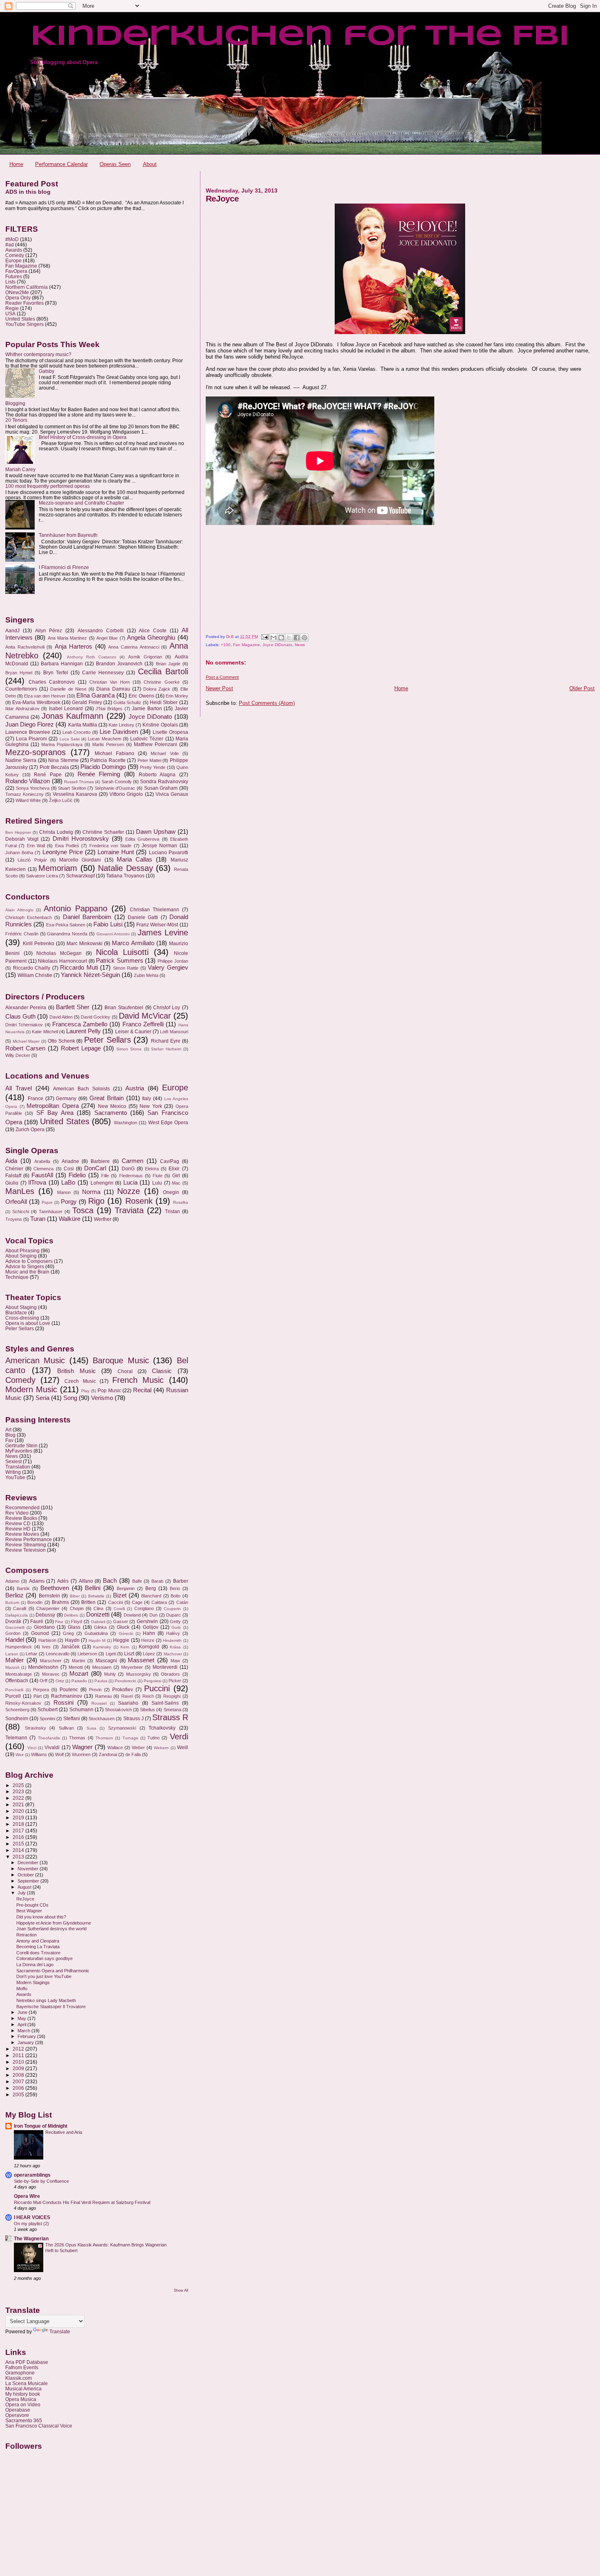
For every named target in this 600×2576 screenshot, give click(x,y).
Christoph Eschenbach (29, 917)
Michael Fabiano (114, 753)
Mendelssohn (43, 1667)
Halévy (173, 1633)
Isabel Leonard (66, 709)
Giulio (12, 1183)
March (24, 2031)
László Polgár (32, 860)
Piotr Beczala (54, 767)
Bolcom (12, 1603)
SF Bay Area (55, 1113)
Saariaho (128, 1703)
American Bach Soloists (81, 1089)
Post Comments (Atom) (267, 703)
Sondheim (17, 1719)
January (26, 2042)
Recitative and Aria (64, 2132)
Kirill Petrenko (39, 944)
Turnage (130, 1738)
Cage (137, 1602)
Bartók (23, 1588)
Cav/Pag (170, 1161)
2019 (19, 1817)
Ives (46, 1647)
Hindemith (172, 1640)
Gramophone (20, 2373)
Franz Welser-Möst (157, 925)
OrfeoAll (16, 1202)
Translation (18, 1467)
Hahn (149, 1633)
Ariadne (70, 1161)
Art (8, 1430)
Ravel (127, 1696)
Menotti (76, 1667)
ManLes (20, 1191)
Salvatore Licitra (42, 876)
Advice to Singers (25, 1266)
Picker (175, 1681)
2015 (19, 1844)
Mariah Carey (20, 469)
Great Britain (107, 1098)
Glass (74, 1627)
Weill (183, 1748)
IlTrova (37, 1183)
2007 (19, 2081)
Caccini (116, 1602)
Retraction (27, 1935)
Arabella (42, 1161)
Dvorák (13, 1621)
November (29, 1869)
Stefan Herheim (166, 1049)
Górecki (126, 1634)
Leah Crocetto (77, 732)
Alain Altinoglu (19, 910)
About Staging (21, 1307)
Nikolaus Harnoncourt (62, 961)
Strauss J (133, 1719)
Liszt (129, 1654)
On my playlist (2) (31, 2224)
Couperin (172, 1609)
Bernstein (49, 1596)
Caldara (159, 1602)
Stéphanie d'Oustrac (115, 788)
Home (16, 164)
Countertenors (21, 689)
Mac (176, 1183)
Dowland (132, 1615)
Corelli (119, 1609)
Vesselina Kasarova (75, 794)
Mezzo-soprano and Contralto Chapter (81, 503)
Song (70, 1398)
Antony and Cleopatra (38, 1941)
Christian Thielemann (154, 910)
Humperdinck (19, 1647)
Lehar (31, 1654)
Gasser (121, 1621)
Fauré (37, 1621)
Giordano (44, 1627)
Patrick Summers (120, 961)
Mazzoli (12, 1667)
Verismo (102, 1398)
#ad (10, 245)
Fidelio (77, 1175)
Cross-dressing (22, 1318)
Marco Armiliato (133, 943)
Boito (176, 1596)
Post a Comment (222, 677)
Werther (103, 1219)
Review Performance (29, 1539)
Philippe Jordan (173, 961)
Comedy (15, 255)
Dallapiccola (17, 1615)
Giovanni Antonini (113, 934)
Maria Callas (134, 859)
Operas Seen (115, 164)
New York (151, 1106)
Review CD (18, 1523)
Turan (38, 1219)
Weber (138, 1748)
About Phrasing (22, 1250)
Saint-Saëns (165, 1703)
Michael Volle (164, 753)
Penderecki (125, 1681)
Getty (175, 1621)
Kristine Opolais (160, 725)
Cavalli (20, 1608)
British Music (77, 1371)
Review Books (21, 1518)
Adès (63, 1581)
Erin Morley (177, 696)
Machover (173, 1654)
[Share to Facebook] (297, 638)
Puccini (157, 1688)
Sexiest (13, 1461)
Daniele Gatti (143, 917)
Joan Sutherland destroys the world (51, 1929)
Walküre (70, 1219)
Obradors (170, 1674)
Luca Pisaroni (31, 739)
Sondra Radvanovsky (164, 782)
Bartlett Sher (73, 1007)
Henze (148, 1640)
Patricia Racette (108, 760)
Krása (175, 1647)
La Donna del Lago (35, 1965)
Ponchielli (14, 1690)
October (26, 1875)
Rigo (96, 1201)
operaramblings (32, 2175)
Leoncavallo (58, 1654)
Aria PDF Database (27, 2362)
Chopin (77, 1608)
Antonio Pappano (76, 908)
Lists (10, 282)
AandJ (12, 631)
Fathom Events (22, 2367)
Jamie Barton (147, 709)
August (25, 1887)
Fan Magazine (247, 645)
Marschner (51, 1661)
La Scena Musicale (27, 2383)
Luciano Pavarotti (169, 853)
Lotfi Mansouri (174, 1032)
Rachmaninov (67, 1696)
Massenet (141, 1660)
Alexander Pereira (26, 1008)
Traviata (129, 1210)
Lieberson (87, 1654)
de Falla (133, 1754)
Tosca (83, 1210)
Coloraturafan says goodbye (44, 1958)
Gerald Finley (87, 702)
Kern (125, 1647)
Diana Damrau (113, 689)
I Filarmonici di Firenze (64, 567)
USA (10, 313)
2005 (19, 2094)
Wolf (59, 1754)
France (36, 1099)
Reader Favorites (24, 303)
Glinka (100, 1627)
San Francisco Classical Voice (39, 2426)
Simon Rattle (126, 968)
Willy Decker (18, 1055)
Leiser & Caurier (133, 1032)
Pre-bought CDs (32, 1905)
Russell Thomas (79, 782)
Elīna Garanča (96, 695)
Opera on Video (23, 2404)
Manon (64, 1192)
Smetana (172, 1710)
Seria (42, 1398)
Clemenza (43, 1169)
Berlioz (14, 1595)
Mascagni (106, 1661)
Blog (10, 1435)
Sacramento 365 (24, 2420)
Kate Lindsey (121, 725)
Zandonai (108, 1754)
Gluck (123, 1627)
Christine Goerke (161, 682)
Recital (142, 1390)
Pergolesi (152, 1681)
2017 (19, 1831)
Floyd (77, 1621)
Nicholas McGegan (59, 953)
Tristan (172, 1212)
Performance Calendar (61, 164)
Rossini (63, 1703)
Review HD (18, 1529)
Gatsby (47, 371)
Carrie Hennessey (103, 673)
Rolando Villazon (28, 781)
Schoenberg (17, 1710)
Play (85, 1391)
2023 (19, 1791)
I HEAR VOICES (32, 2217)
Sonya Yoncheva (33, 788)
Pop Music (109, 1391)
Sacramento (111, 1113)
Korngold (149, 1647)
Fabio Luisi (108, 924)
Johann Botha (19, 853)
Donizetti (98, 1615)
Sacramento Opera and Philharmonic (53, 1971)
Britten (88, 1602)
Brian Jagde (168, 664)
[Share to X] (289, 638)
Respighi (172, 1696)
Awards (14, 250)
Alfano (86, 1581)
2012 (19, 2049)
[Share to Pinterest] (304, 638)
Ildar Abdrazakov (22, 709)
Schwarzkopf (80, 876)
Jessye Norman (159, 846)
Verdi (179, 1737)
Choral (125, 1371)
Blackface (16, 1312)
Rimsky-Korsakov (23, 1703)
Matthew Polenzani (156, 744)
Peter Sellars (108, 1040)
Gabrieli (98, 1622)
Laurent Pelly (83, 1031)
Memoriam (58, 868)
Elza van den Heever (45, 696)
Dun (153, 1615)
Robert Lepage (81, 1048)
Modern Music (31, 1389)
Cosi (69, 1169)
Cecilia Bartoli (163, 671)
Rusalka (181, 1202)
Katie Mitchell (45, 1032)
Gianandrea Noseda (67, 934)
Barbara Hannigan (62, 664)
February (27, 2036)
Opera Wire (27, 2196)
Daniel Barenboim (87, 917)
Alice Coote (153, 631)
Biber (75, 1596)
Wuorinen (81, 1754)
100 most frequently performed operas (48, 486)
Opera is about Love (28, 1323)
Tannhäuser (51, 1212)
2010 (19, 2062)
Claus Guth (20, 1017)
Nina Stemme (63, 760)
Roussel (99, 1703)
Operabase (18, 2410)
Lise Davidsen (119, 732)
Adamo (12, 1581)
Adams (37, 1581)
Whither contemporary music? (38, 354)
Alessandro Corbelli (101, 631)
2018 (19, 1824)
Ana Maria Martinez (68, 638)
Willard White (28, 800)
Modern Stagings (33, 1982)
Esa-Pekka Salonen (66, 925)
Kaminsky (102, 1647)
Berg (151, 1588)
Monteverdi (165, 1667)
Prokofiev (123, 1690)
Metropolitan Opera (53, 1106)
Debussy (45, 1615)
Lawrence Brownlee (28, 732)
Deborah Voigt (22, 839)
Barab (157, 1581)
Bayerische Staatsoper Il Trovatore (51, 2007)
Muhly (110, 1674)
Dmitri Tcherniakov (24, 1025)
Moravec (51, 1674)
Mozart (79, 1674)
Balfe (137, 1581)
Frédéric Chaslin (22, 934)
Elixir (174, 1169)
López (149, 1654)
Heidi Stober (164, 702)
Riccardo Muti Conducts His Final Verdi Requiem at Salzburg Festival (82, 2202)
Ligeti (111, 1654)
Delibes (71, 1615)
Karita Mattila (83, 725)
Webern (161, 1748)
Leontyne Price (63, 852)
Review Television (26, 1550)
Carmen (132, 1161)
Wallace (115, 1748)
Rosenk (139, 1201)
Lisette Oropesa (170, 732)
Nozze (129, 1191)
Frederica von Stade (111, 846)
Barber (181, 1581)
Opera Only (18, 298)
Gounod (40, 1633)
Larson (12, 1654)
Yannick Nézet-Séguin (90, 975)
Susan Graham (161, 788)
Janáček (70, 1647)
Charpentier (48, 1608)
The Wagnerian (31, 2238)
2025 (19, 1785)
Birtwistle (96, 1596)
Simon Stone (129, 1049)
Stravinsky (36, 1728)
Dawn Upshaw (156, 832)
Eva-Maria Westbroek (36, 702)
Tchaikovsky (162, 1728)
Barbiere (100, 1161)
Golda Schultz (127, 702)
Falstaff (13, 1176)
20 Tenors (16, 420)
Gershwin (147, 1621)
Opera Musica (21, 2399)
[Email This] (273, 638)
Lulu (157, 1183)
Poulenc (69, 1690)
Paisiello (79, 1681)
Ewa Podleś (67, 846)
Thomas (77, 1738)
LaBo (68, 1183)
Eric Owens (141, 696)
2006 (19, 2088)
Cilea (98, 1608)
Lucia (130, 1183)
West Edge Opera (168, 1123)
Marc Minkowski (84, 944)
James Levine (163, 932)
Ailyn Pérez (49, 631)
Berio (175, 1588)
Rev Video (17, 1513)
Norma (91, 1192)
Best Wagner (29, 1911)
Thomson (104, 1738)
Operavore (17, 2415)
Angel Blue (107, 638)
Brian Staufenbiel (124, 1008)
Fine (59, 1622)
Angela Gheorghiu (151, 638)
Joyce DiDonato (277, 645)
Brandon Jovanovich (119, 664)
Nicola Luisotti (122, 952)
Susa (91, 1728)
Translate (60, 2332)
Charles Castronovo (52, 682)
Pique (47, 1202)
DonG (128, 1169)
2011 (19, 2055)
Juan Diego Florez (30, 724)
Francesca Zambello (80, 1024)
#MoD (12, 239)
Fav (9, 1440)
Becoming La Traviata (38, 1947)
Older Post (582, 688)
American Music (35, 1360)
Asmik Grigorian (145, 657)
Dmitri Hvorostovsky (81, 839)
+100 (226, 645)
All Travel (19, 1088)
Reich (148, 1696)
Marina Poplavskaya (62, 744)
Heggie (121, 1640)
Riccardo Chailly (32, 968)
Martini (78, 1661)
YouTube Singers (24, 324)
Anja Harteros (74, 647)
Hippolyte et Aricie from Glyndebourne (54, 1923)
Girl (176, 1176)
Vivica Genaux (172, 794)
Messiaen (102, 1667)
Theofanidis (49, 1738)
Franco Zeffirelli (143, 1024)
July (22, 1893)
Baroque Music (121, 1360)
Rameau (103, 1696)
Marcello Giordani (80, 860)
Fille (105, 1176)
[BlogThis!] (281, 638)
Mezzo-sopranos (36, 752)
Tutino (153, 1738)
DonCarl (95, 1168)
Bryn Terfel (56, 673)
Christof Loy (167, 1008)
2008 (19, 2075)
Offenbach (17, 1681)
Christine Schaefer (103, 832)
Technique (17, 1277)
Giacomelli (15, 1627)
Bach (110, 1581)
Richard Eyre (166, 1041)
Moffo (22, 1989)
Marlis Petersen (108, 744)
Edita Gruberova (142, 839)
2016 (19, 1837)
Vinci (32, 1748)
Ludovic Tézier (147, 739)
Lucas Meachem (104, 739)
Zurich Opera (30, 1130)
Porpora (41, 1690)
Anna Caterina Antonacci (133, 647)
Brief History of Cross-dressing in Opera (83, 437)
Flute (158, 1176)
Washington (126, 1123)
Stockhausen (102, 1719)
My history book (23, 2394)
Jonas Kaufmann (72, 716)
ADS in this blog (28, 192)
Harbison (47, 1640)
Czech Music (80, 1381)
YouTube (15, 1477)
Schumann (81, 1710)
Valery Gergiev (168, 968)
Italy (147, 1099)
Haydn (72, 1640)
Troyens (14, 1219)
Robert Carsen (25, 1048)
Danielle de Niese (68, 689)
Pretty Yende (153, 767)
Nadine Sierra (21, 760)
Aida (11, 1161)
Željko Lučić (61, 800)
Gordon (13, 1633)
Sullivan (66, 1728)
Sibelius (148, 1710)
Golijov (151, 1627)
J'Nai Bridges (109, 709)
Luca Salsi (70, 739)
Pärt (38, 1696)
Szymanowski (122, 1728)
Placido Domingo (103, 767)
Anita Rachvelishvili (25, 647)
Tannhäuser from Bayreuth (68, 535)
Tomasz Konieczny (24, 794)
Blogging (15, 403)
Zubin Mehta (146, 975)
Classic (162, 1371)
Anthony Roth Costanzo (92, 657)
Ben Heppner (18, 832)
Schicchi (21, 1212)
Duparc (173, 1615)
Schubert (48, 1710)
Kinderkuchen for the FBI (300, 37)
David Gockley (96, 1017)
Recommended (22, 1507)
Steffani (72, 1719)
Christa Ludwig (56, 832)
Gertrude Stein (21, 1445)
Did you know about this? (41, 1917)
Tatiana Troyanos (125, 876)
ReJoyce (25, 1899)
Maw (175, 1661)
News (300, 645)
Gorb (176, 1627)
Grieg (68, 1633)
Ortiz (60, 1681)
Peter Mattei (149, 760)
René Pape (48, 775)
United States (20, 319)
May (22, 2018)
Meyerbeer (132, 1667)
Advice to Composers (29, 1261)
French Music (138, 1380)
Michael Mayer (26, 1041)
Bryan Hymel (19, 673)
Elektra (152, 1169)
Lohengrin (102, 1183)
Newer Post (219, 688)
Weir (20, 1755)
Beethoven (55, 1588)
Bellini (93, 1588)
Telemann (16, 1738)
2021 (19, 1804)
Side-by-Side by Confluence (41, 2181)
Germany (66, 1099)
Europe (13, 260)
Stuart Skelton (72, 788)
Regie (12, 308)
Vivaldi (52, 1748)
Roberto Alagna (157, 775)
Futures (14, 276)
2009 (19, 2068)
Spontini (47, 1719)
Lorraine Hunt (116, 852)
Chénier (14, 1169)
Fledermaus (131, 1176)
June (23, 2012)
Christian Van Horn (110, 682)
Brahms (60, 1602)
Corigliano (144, 1608)
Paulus (101, 1681)
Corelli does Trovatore (38, 1953)
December (29, 1863)
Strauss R (170, 1717)
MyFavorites (19, 1451)
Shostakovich (118, 1710)
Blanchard (151, 1596)
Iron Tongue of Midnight (41, 2126)
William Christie (35, 975)
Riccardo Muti (79, 968)
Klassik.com (19, 2378)
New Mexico (112, 1106)
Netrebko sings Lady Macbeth (46, 2000)
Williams (39, 1754)
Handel (15, 1640)
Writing (13, 1472)
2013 (19, 1857)
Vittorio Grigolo (126, 794)
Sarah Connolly (117, 782)
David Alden (61, 1017)
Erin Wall (36, 846)
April (22, 2024)
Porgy (69, 1202)
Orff (43, 1681)
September (29, 1881)
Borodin (35, 1602)
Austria (135, 1088)
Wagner (82, 1747)
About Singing (21, 1256)
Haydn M (97, 1640)
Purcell (13, 1696)
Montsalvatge (19, 1674)
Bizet (120, 1595)
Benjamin (126, 1588)
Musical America (23, 2389)
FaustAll (42, 1175)
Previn (95, 1690)
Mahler (14, 1660)
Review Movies (22, 1534)
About (150, 164)
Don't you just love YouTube (44, 1976)
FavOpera (16, 271)
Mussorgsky (139, 1674)
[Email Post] (264, 637)
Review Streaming (26, 1545)
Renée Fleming (99, 774)
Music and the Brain (27, 1272)
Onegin (171, 1192)
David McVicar (145, 1016)
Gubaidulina (96, 1633)
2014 (19, 1850)
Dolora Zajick (157, 689)
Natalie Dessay (126, 868)
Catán (182, 1602)
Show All (181, 2290)
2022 (19, 1798)
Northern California (27, 287)
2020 (19, 1811)
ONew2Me (17, 292)
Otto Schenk (61, 1041)
